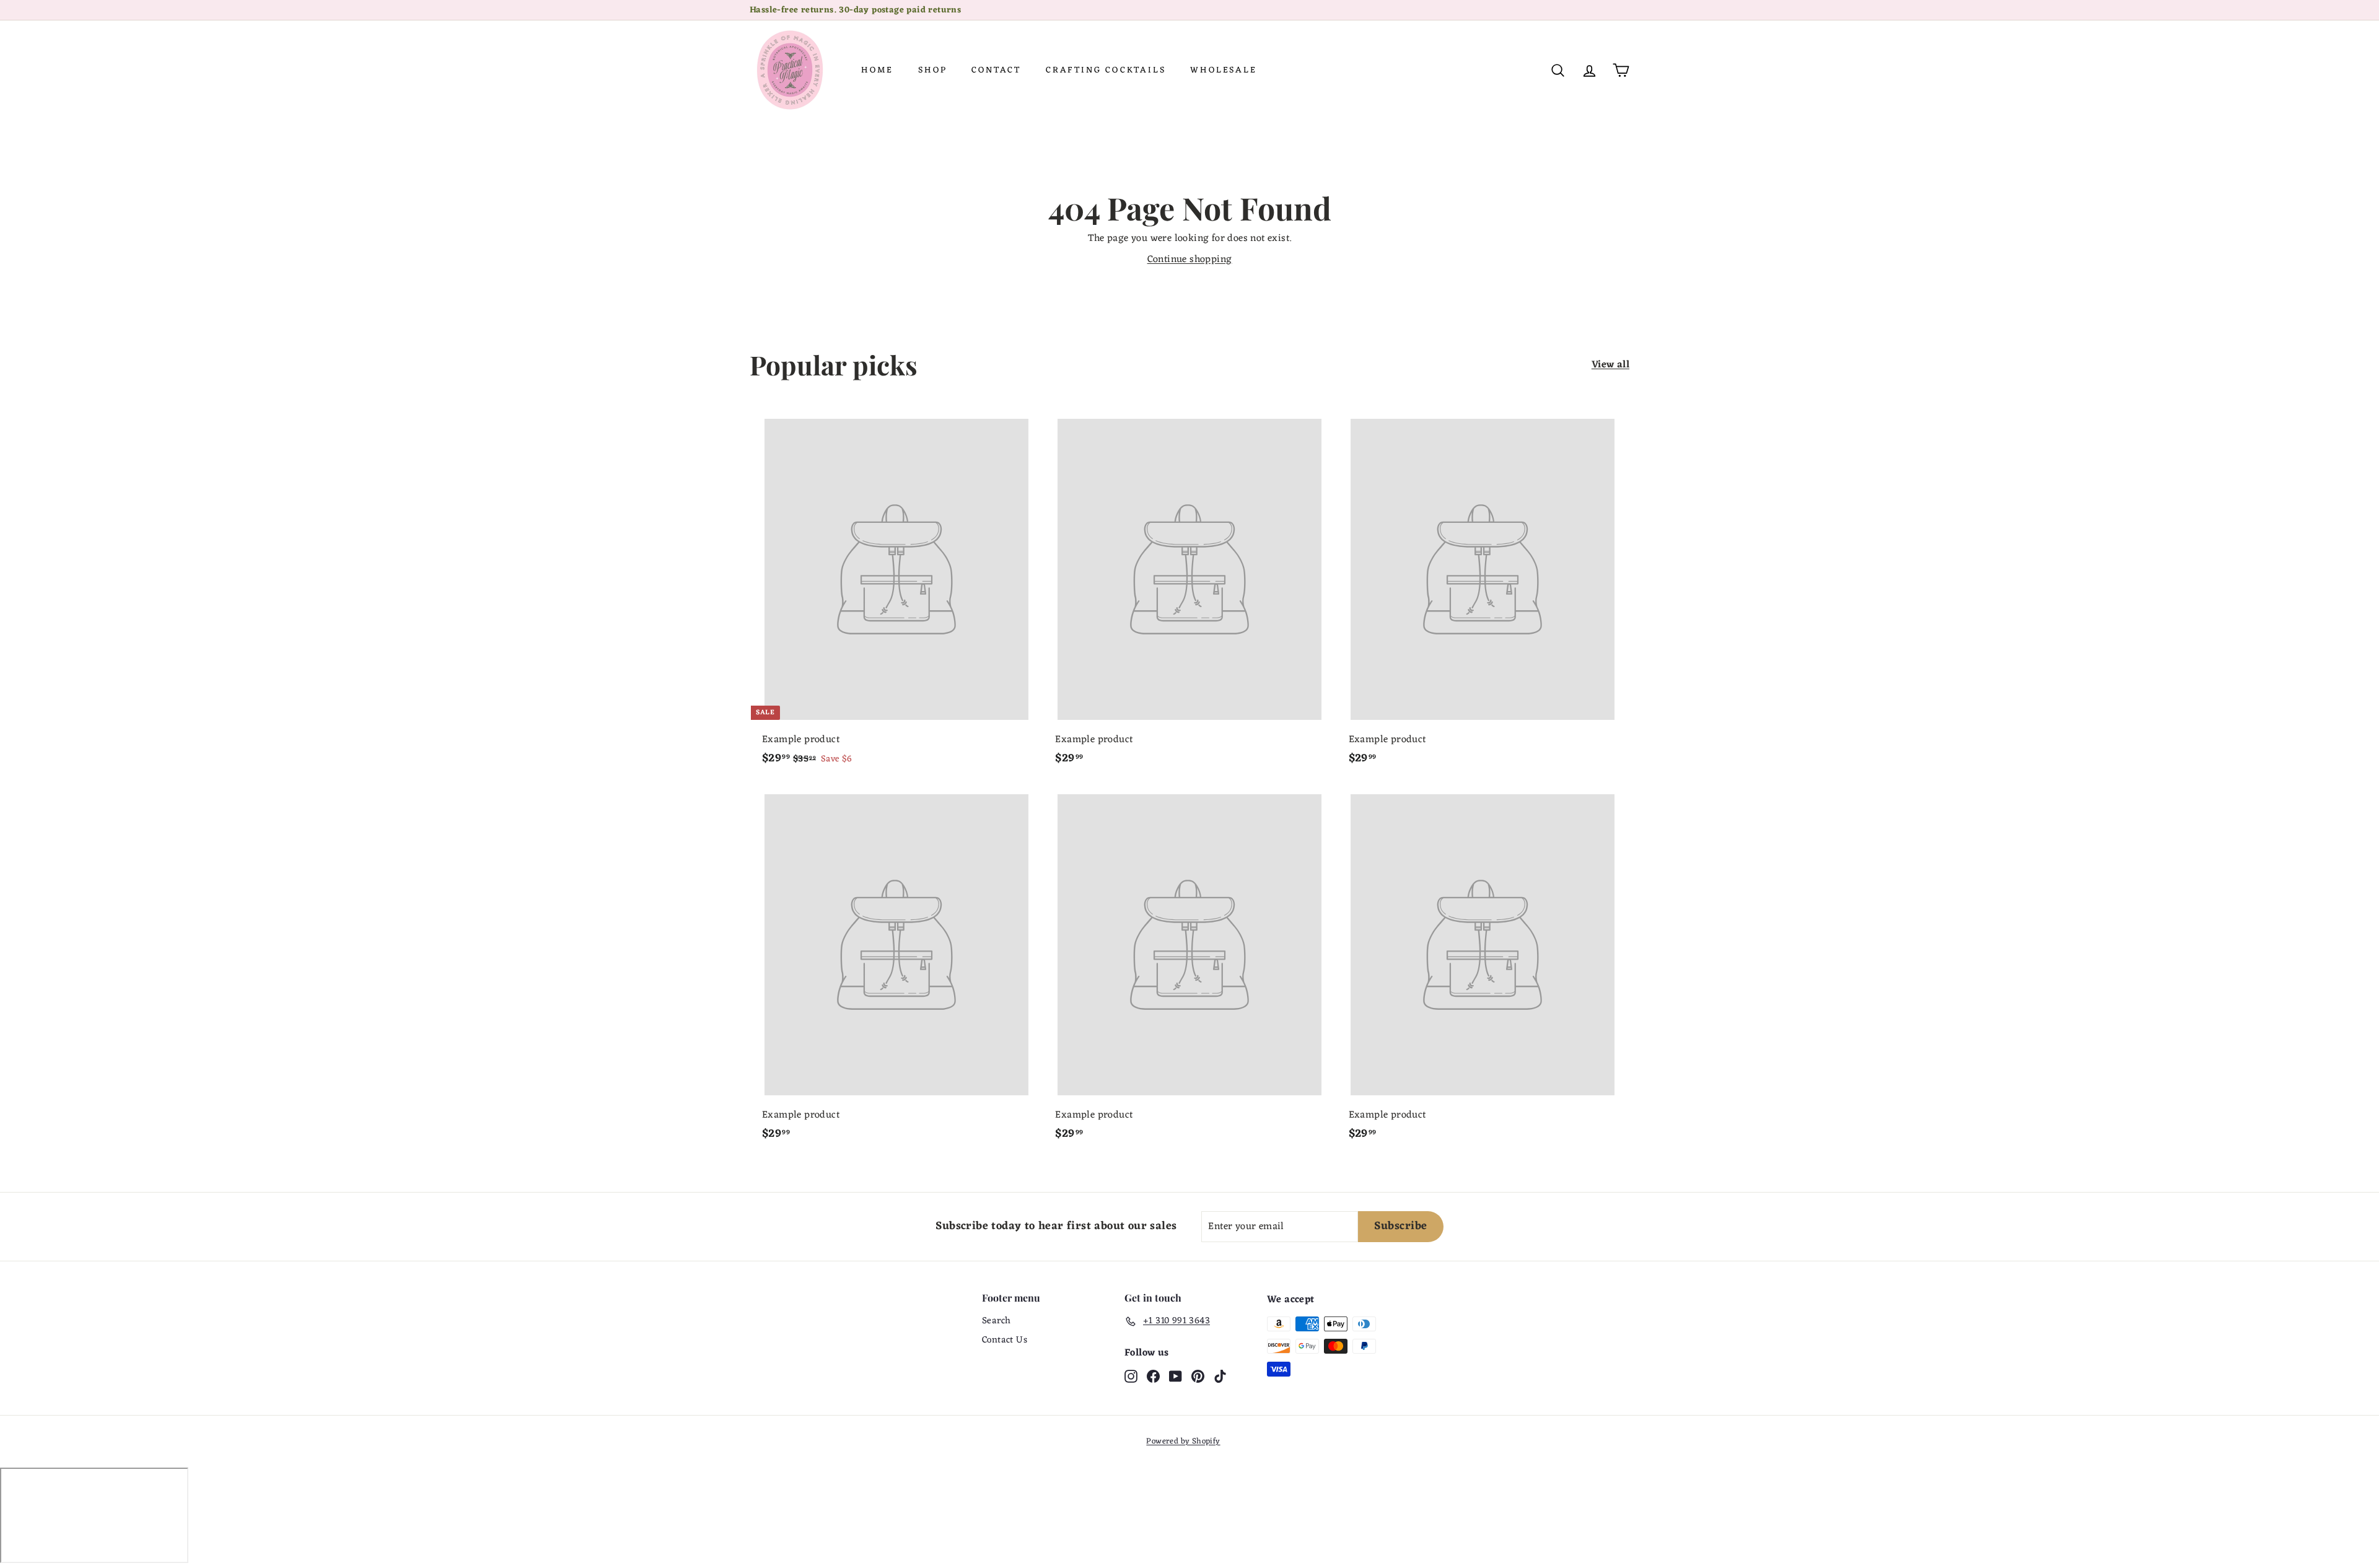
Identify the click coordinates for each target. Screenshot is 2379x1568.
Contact (996, 70)
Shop (932, 70)
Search (996, 1321)
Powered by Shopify (1183, 1441)
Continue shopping (1190, 260)
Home (877, 70)
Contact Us (1005, 1340)
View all (1610, 365)
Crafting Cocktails (1106, 70)
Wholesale (1223, 70)
